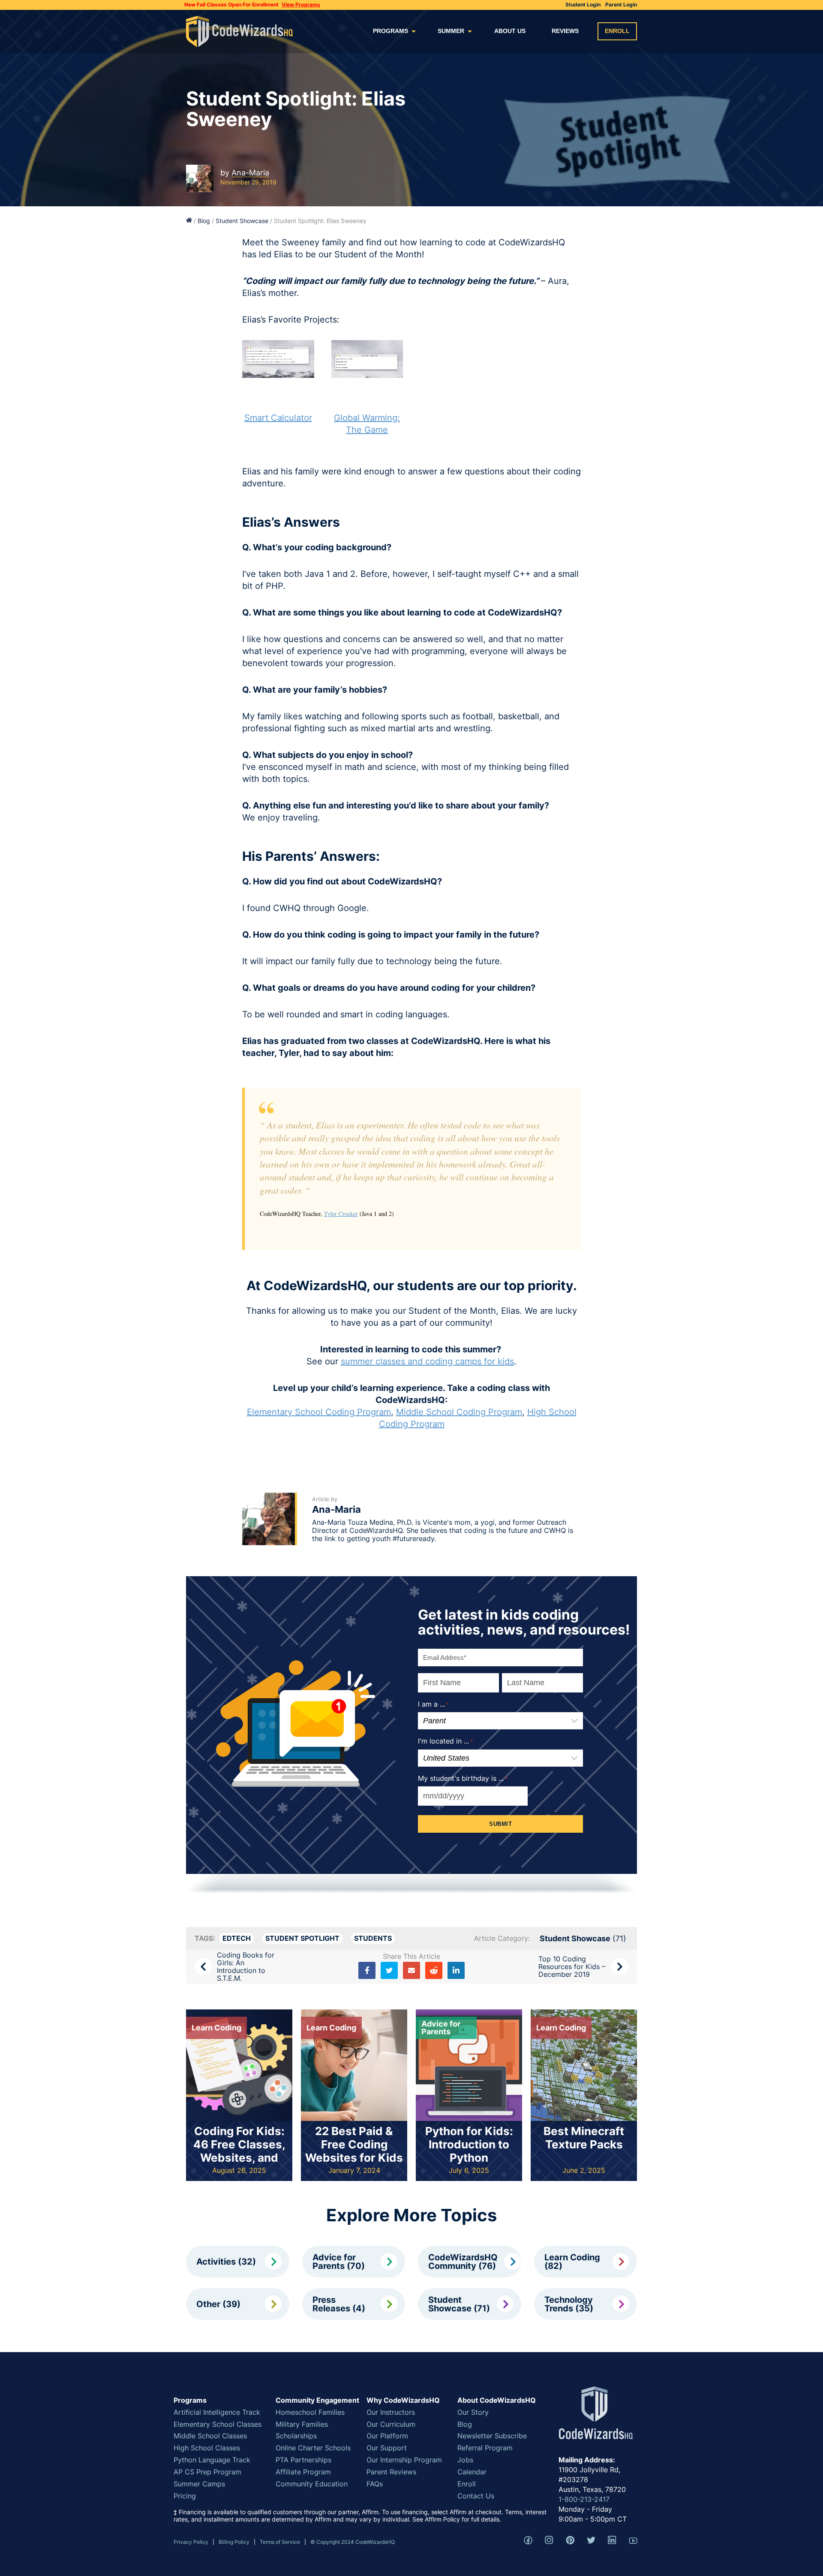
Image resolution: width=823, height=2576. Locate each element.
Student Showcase (242, 221)
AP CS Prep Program (207, 2472)
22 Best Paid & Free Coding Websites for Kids (354, 2144)
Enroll (617, 31)
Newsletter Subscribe (492, 2436)
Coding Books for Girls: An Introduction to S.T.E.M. (246, 1967)
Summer (451, 31)
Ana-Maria (250, 173)
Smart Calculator (278, 418)
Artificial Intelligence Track (217, 2412)
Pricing (185, 2496)
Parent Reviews (391, 2472)
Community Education (312, 2484)
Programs (390, 31)
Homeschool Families (310, 2412)
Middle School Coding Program (459, 1412)
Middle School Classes (210, 2436)
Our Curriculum (391, 2424)
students (373, 1938)
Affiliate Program (303, 2472)
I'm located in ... (446, 1741)
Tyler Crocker (341, 1214)
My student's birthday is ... (463, 1778)
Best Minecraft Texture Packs (584, 2138)
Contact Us (476, 2496)
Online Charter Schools (313, 2448)
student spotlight (302, 1938)
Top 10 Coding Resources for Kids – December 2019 (572, 1967)
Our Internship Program (404, 2460)
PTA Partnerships (303, 2460)
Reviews (565, 31)
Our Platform (387, 2436)
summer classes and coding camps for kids (427, 1361)
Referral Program (485, 2448)
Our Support (387, 2448)
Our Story (473, 2412)
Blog (204, 221)
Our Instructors (391, 2412)
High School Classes (207, 2448)
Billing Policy (234, 2542)
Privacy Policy (191, 2542)
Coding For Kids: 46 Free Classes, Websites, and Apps (239, 2151)
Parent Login (621, 5)
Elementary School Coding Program (319, 1412)
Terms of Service (280, 2542)
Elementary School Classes (218, 2424)
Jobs (465, 2460)
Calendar (472, 2472)
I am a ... (434, 1704)
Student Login (583, 5)
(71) (583, 1938)
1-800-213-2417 (584, 2499)
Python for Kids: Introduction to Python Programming (469, 2151)
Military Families (302, 2424)
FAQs (375, 2484)
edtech (237, 1938)
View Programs (301, 5)
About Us (510, 31)
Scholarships (296, 2436)
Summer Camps (199, 2484)
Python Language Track (212, 2460)
